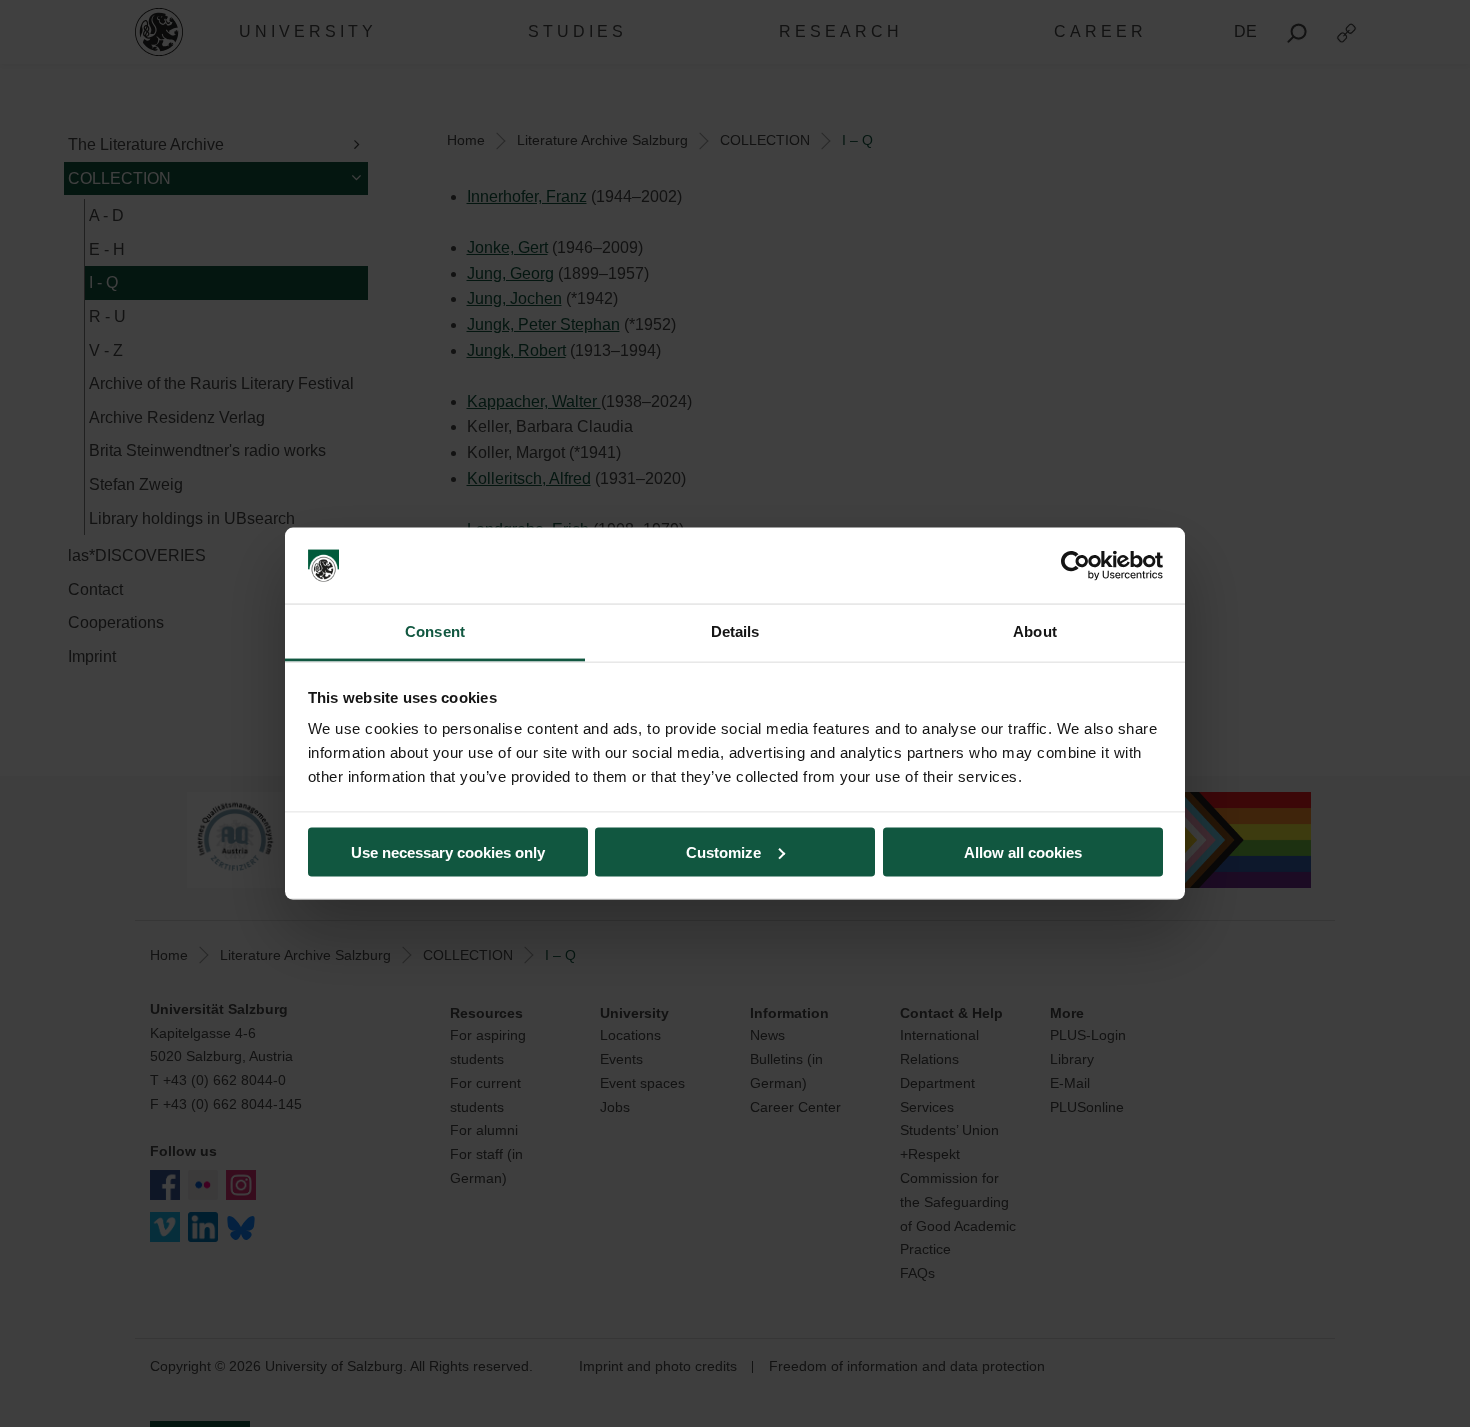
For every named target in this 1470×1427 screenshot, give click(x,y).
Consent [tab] (435, 631)
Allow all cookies (1023, 851)
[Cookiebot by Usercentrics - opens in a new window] (1075, 566)
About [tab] (1035, 631)
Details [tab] (735, 631)
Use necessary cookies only (448, 851)
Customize (723, 851)
